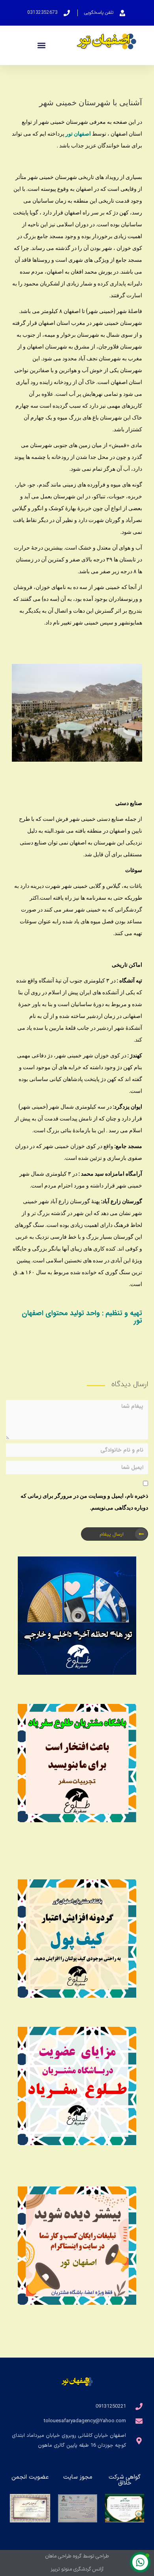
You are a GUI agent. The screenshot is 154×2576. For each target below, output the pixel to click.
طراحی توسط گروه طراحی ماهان (77, 2556)
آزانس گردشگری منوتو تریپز (77, 2569)
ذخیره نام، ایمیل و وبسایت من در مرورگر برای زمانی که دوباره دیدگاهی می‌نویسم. (84, 1501)
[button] (42, 46)
